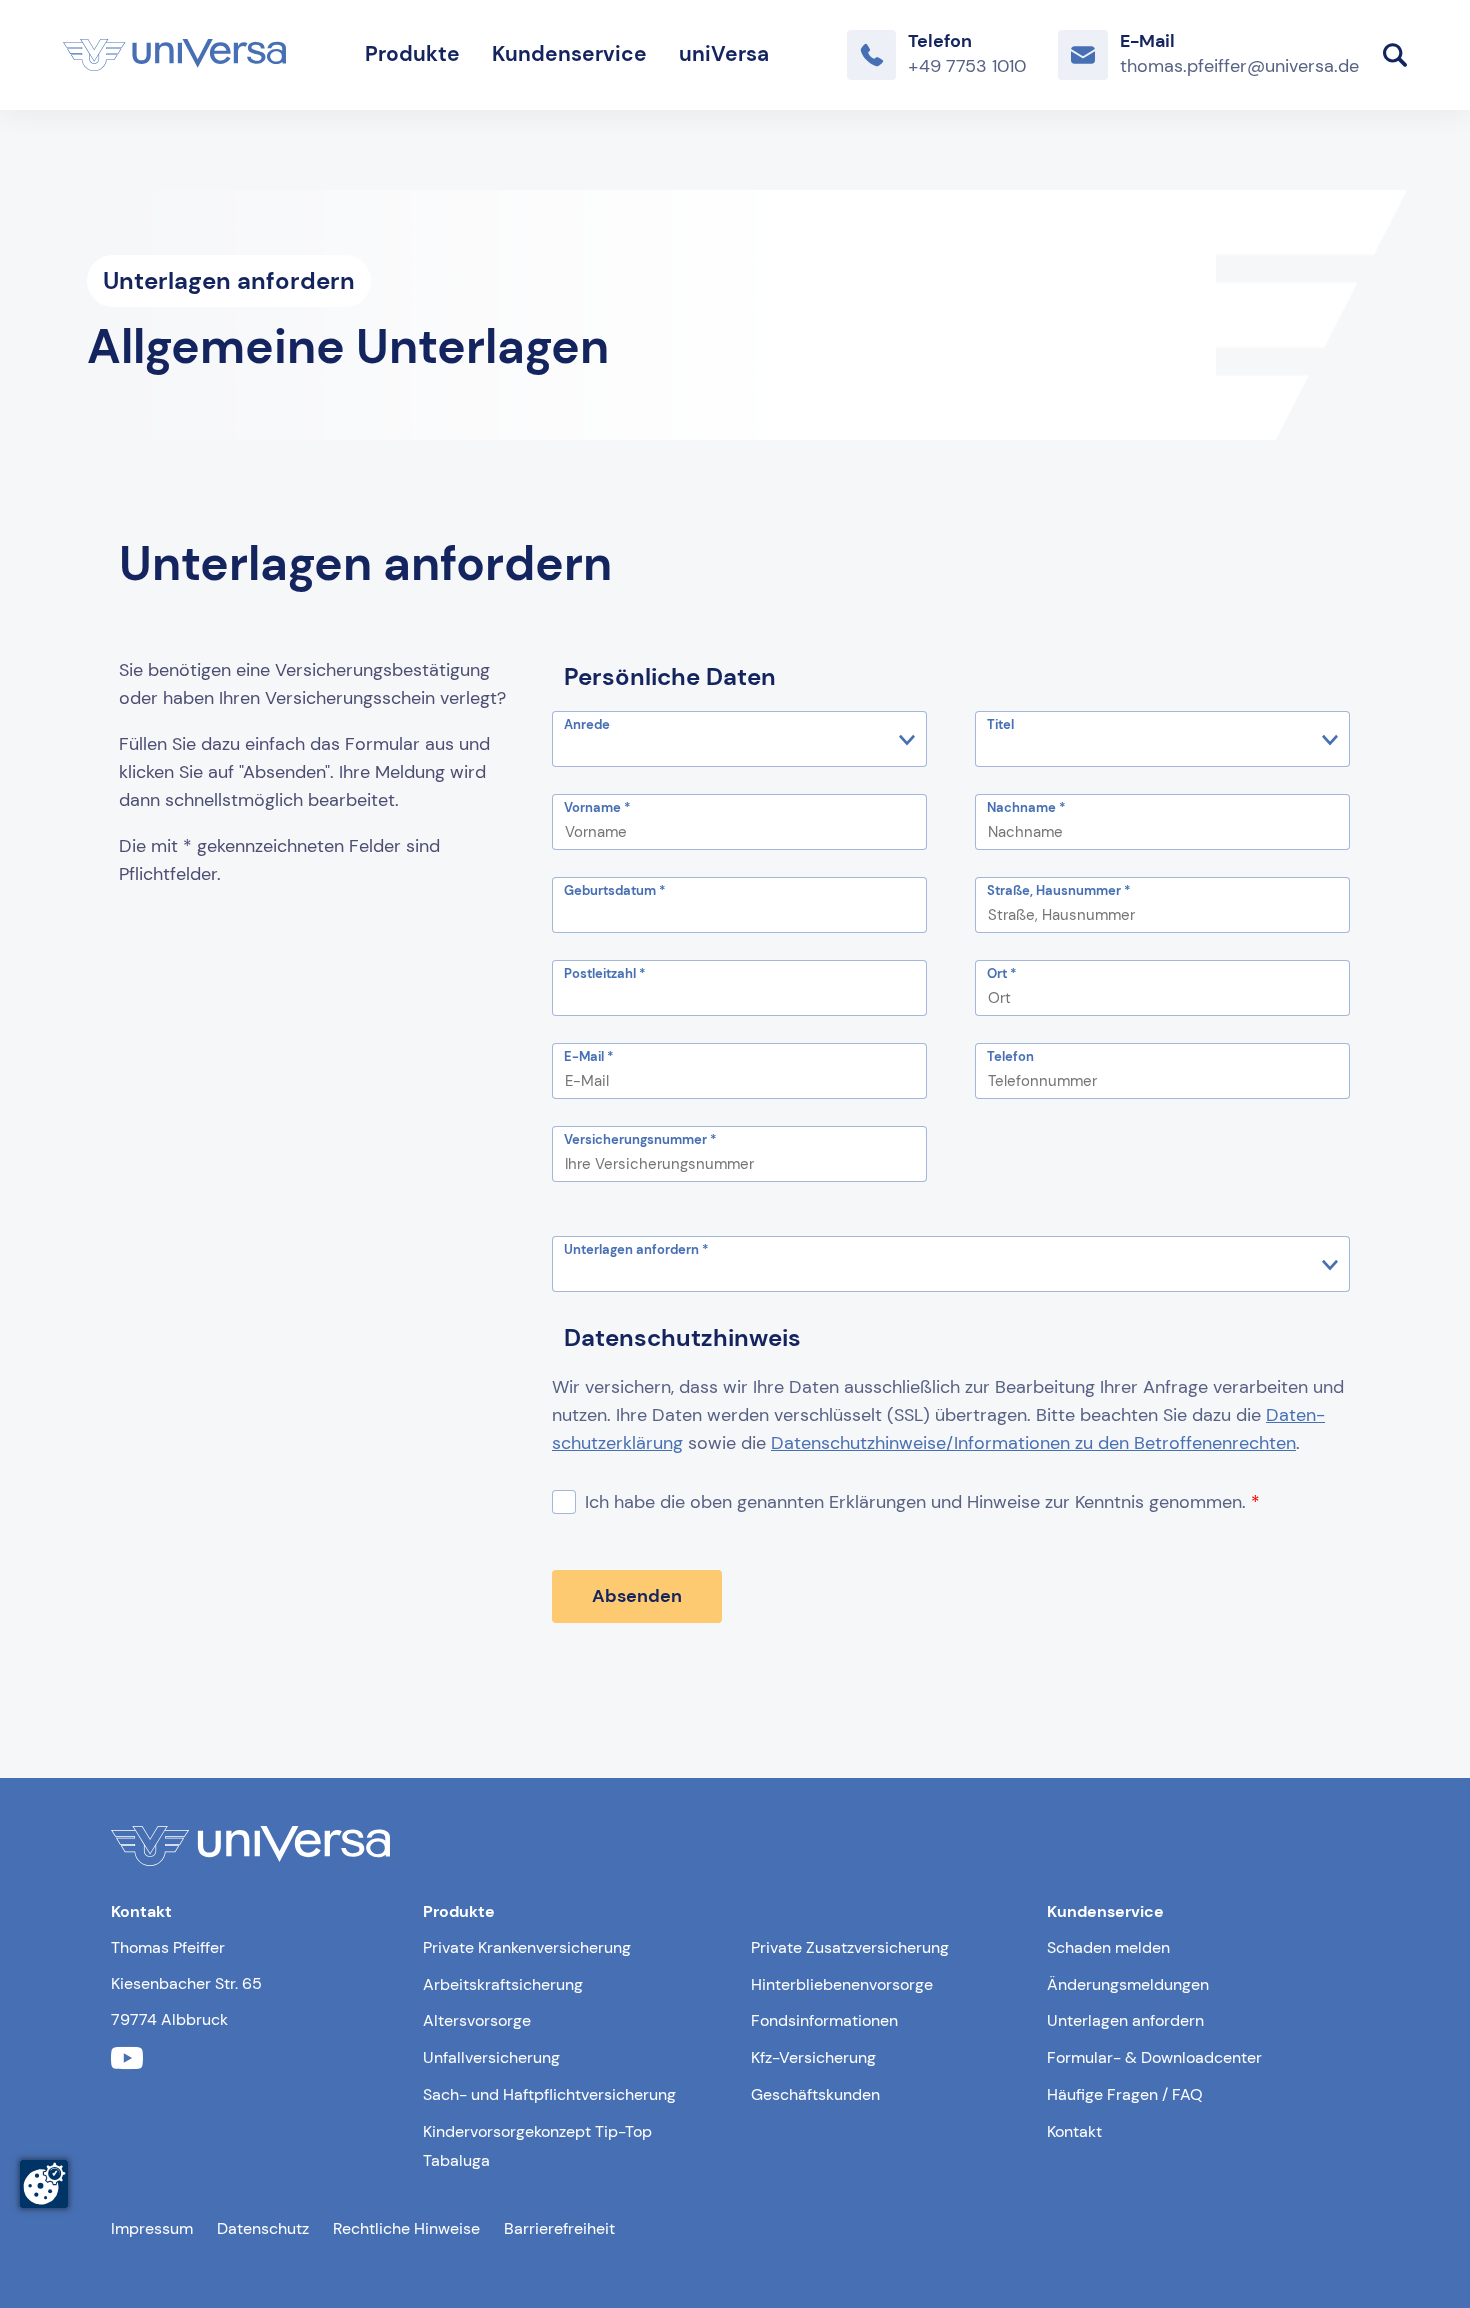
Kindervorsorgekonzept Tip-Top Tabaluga (537, 2146)
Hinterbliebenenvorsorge (842, 1984)
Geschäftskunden (815, 2094)
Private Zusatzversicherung (850, 1947)
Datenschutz (263, 2228)
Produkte (412, 54)
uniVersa (724, 54)
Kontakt (1074, 2131)
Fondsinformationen (824, 2020)
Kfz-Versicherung (813, 2057)
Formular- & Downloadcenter (1154, 2057)
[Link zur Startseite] (174, 55)
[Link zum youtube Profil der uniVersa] (127, 2058)
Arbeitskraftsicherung (503, 1984)
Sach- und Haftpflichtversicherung (549, 2094)
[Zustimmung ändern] (44, 2184)
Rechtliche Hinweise (406, 2228)
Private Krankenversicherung (527, 1947)
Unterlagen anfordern (1125, 2020)
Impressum (152, 2228)
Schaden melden (1108, 1947)
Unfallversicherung (491, 2057)
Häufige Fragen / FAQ (1125, 2094)
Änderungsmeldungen (1128, 1984)
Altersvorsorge (477, 2020)
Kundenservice (569, 54)
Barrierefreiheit (559, 2228)
